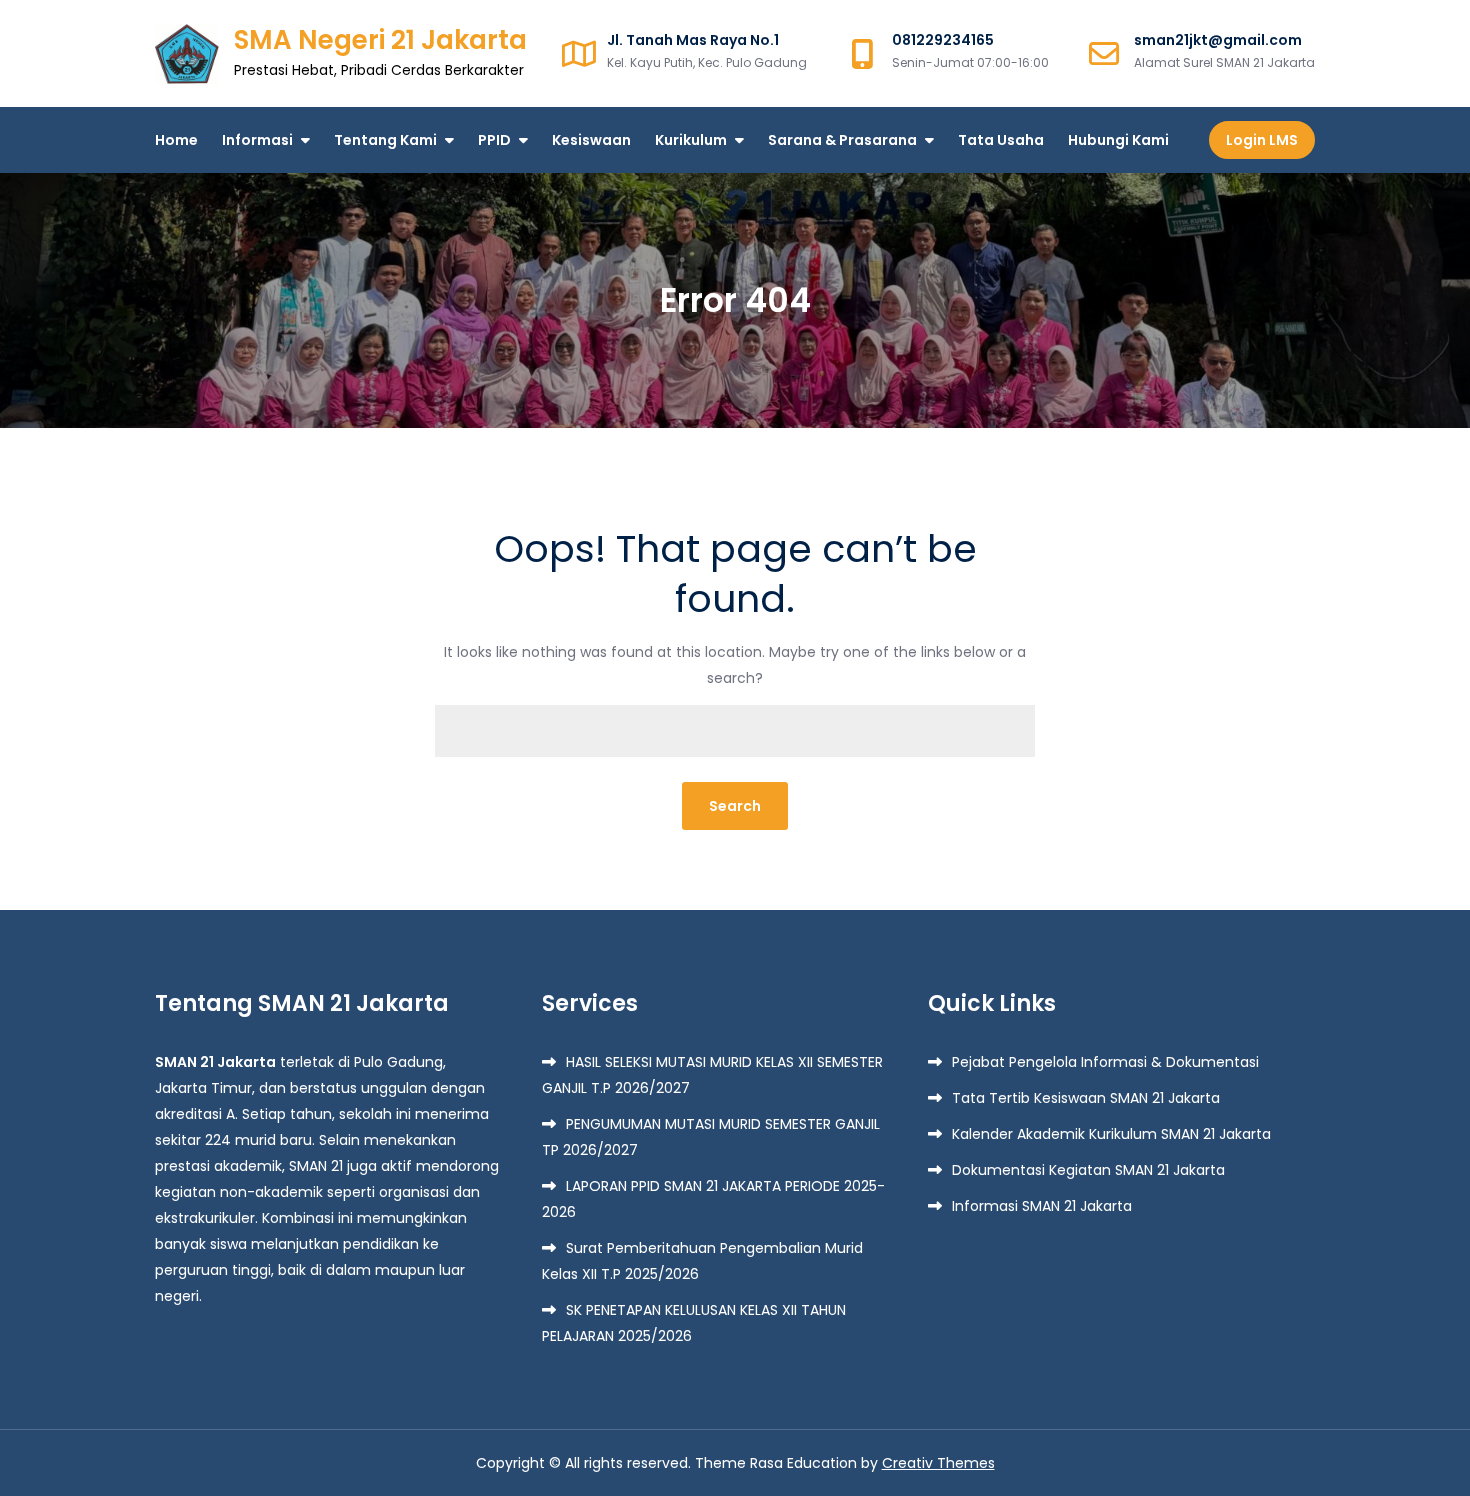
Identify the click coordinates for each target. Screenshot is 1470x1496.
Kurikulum (691, 140)
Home (176, 140)
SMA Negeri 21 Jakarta (380, 40)
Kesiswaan (591, 140)
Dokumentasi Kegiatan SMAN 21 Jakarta (1088, 1170)
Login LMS (1262, 140)
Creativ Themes (938, 1463)
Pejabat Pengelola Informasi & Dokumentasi (1105, 1062)
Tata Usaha (1001, 140)
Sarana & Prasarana (842, 140)
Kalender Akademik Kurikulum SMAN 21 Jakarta (1111, 1134)
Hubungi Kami (1118, 140)
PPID (494, 140)
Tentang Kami (385, 140)
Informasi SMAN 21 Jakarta (1042, 1206)
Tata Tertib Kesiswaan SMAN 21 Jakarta (1086, 1098)
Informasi (257, 140)
